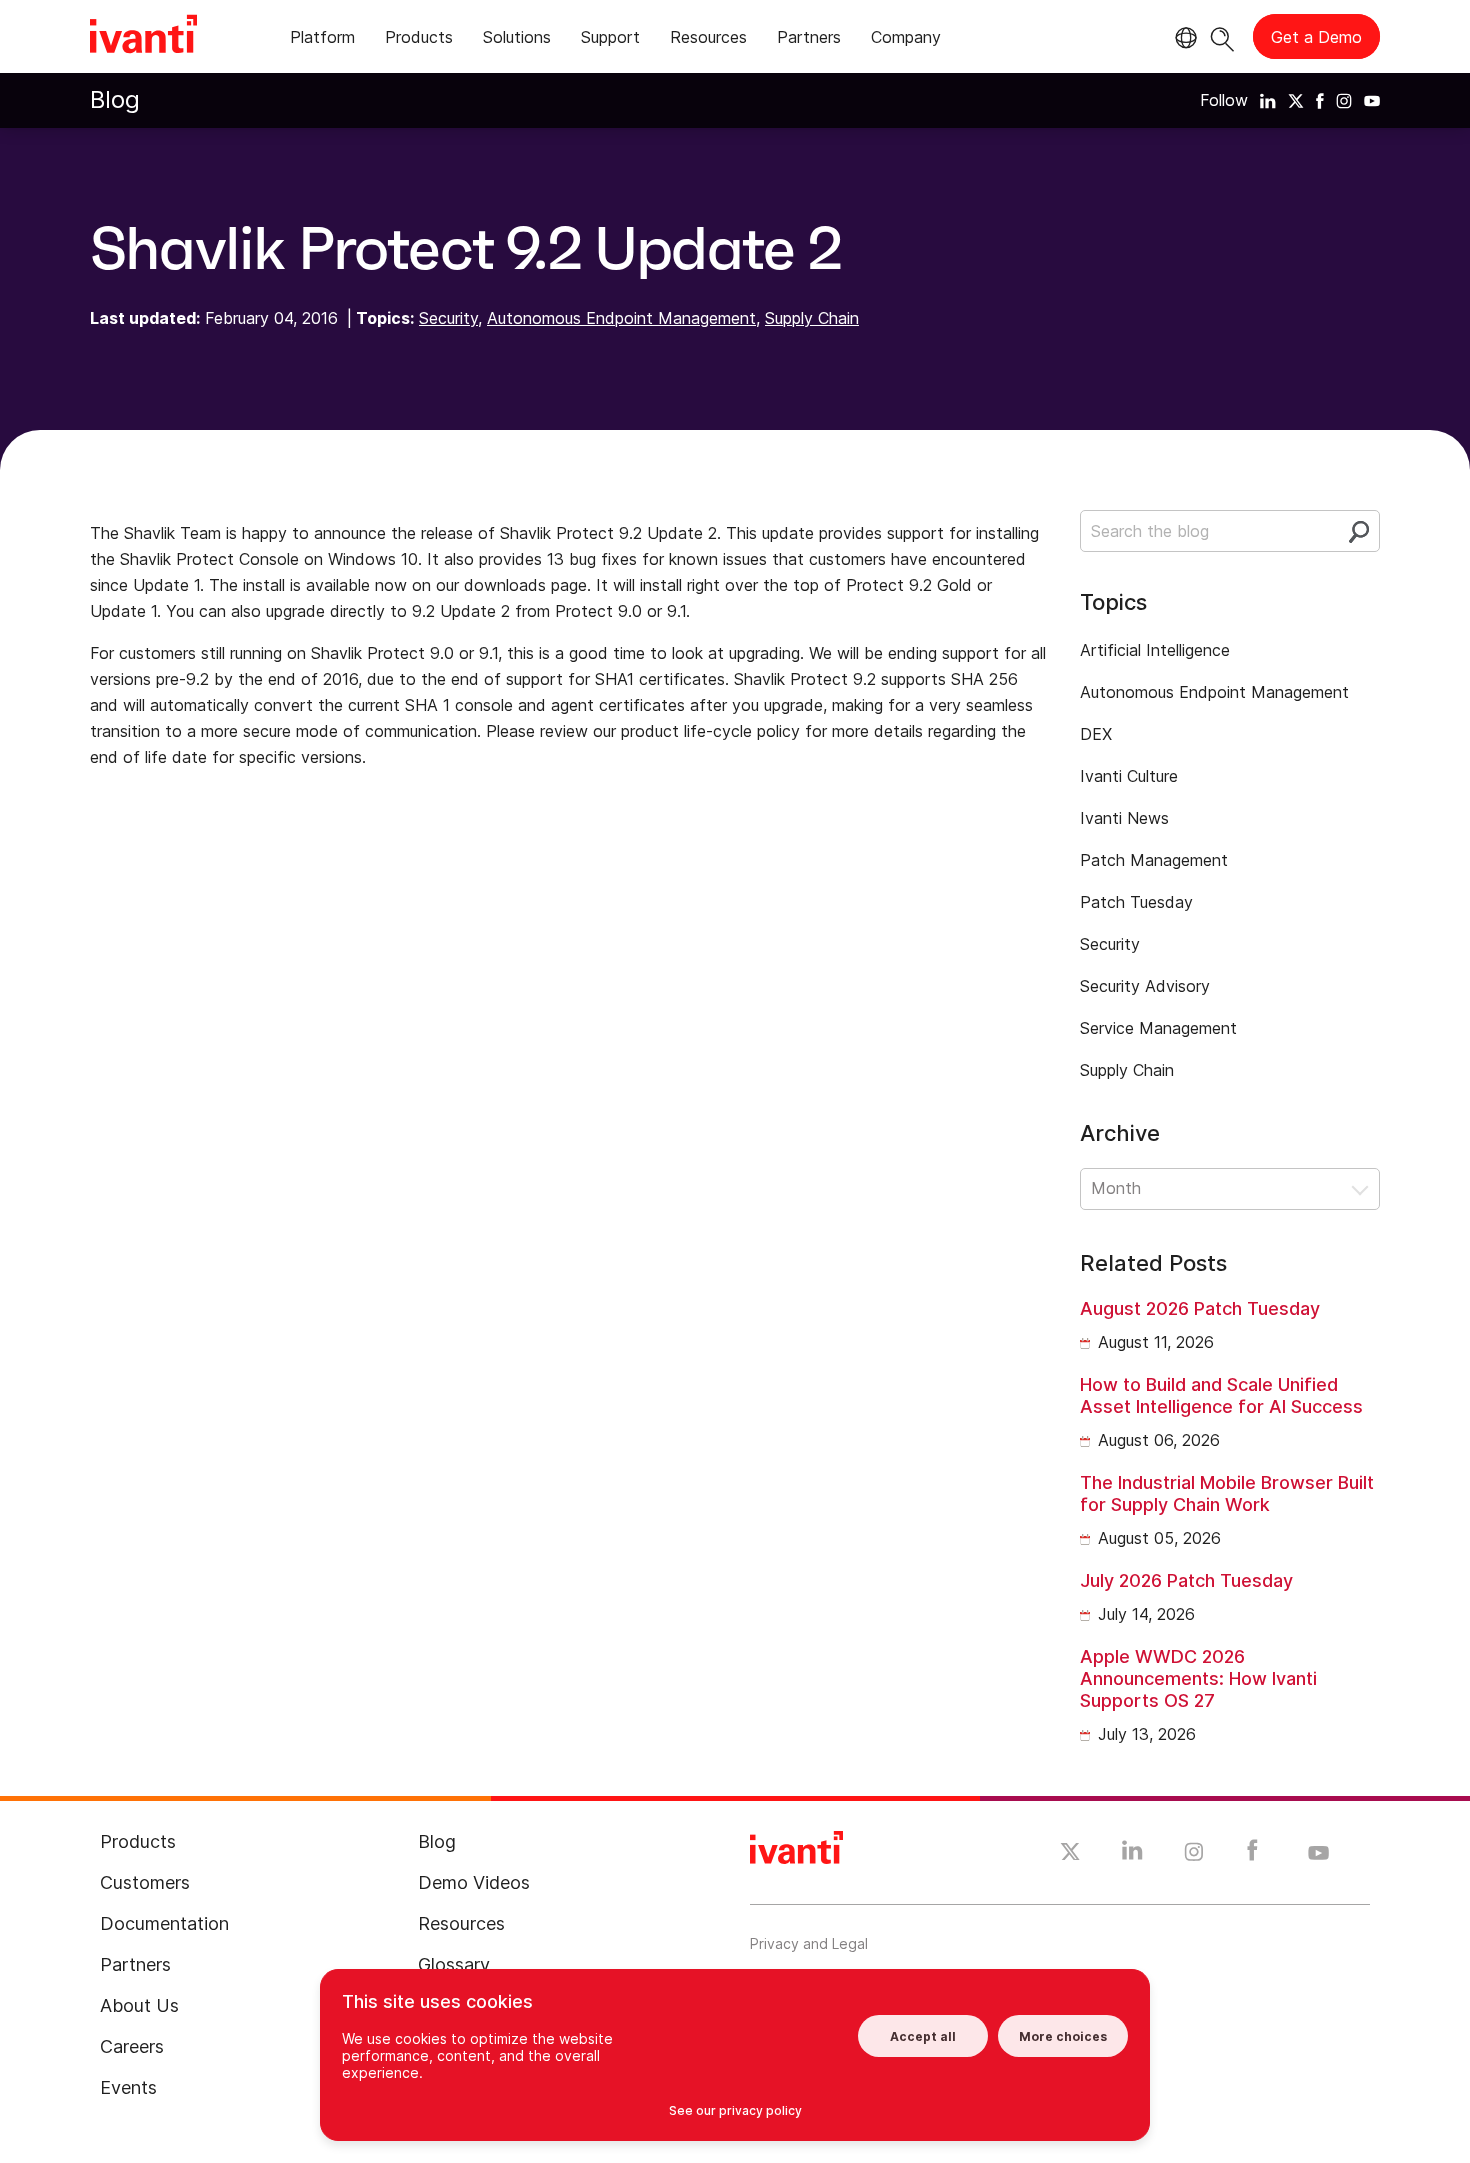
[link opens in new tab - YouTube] (1318, 1854)
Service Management (1158, 1028)
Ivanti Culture (1129, 776)
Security (448, 318)
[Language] (1183, 38)
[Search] (1222, 36)
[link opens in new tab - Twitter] (1070, 1854)
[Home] (143, 37)
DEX (1096, 734)
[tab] (322, 40)
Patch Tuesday (1136, 902)
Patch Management (1154, 860)
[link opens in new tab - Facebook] (1252, 1855)
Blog (115, 99)
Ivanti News (1124, 818)
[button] (1230, 1189)
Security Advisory (1145, 986)
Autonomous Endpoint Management (621, 318)
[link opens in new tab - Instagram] (1194, 1855)
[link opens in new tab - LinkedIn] (1132, 1855)
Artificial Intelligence (1155, 650)
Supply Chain (812, 318)
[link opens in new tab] (1268, 100)
